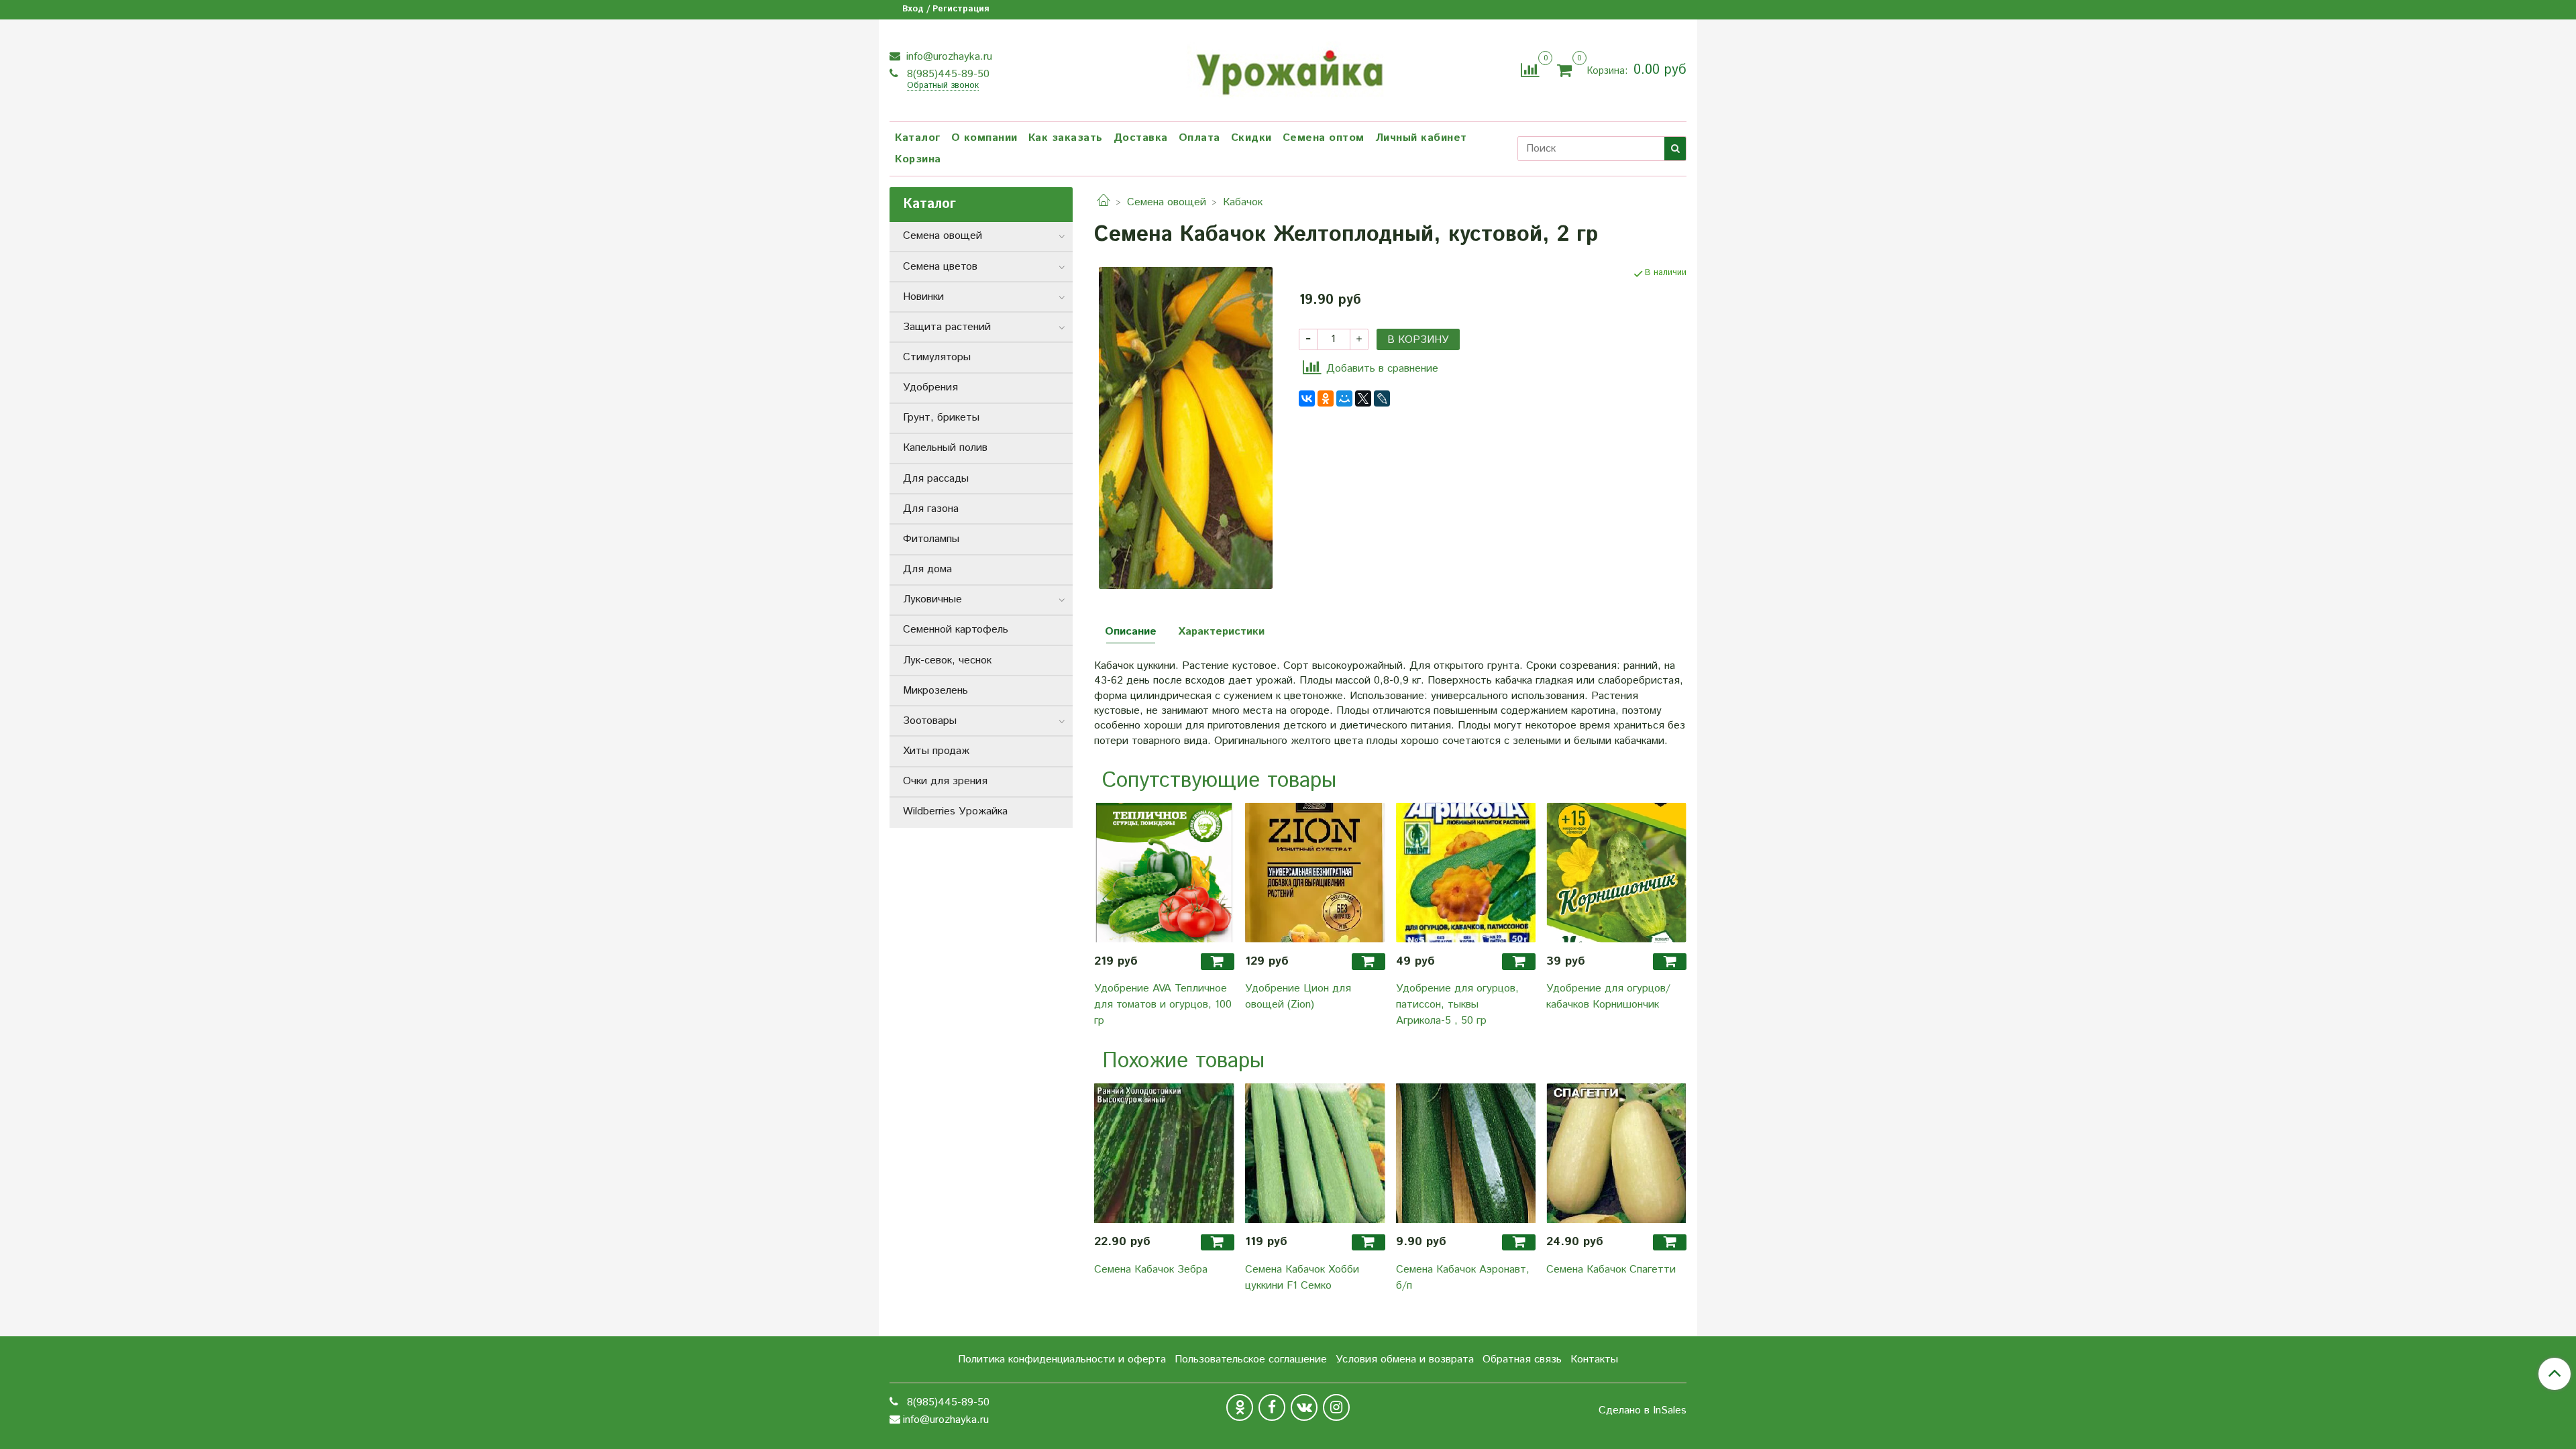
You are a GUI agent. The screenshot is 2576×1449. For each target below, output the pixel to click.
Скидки (1251, 138)
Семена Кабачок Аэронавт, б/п (1463, 1278)
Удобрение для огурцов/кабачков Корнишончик (1608, 997)
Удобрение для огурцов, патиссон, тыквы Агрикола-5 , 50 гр (1457, 1005)
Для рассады (936, 479)
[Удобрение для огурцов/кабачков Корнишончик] (1616, 872)
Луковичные (932, 599)
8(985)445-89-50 (947, 74)
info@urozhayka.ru (948, 57)
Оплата (1199, 138)
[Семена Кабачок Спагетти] (1616, 1153)
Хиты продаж (936, 751)
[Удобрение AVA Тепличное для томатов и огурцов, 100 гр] (1164, 872)
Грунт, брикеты (941, 418)
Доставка (1141, 138)
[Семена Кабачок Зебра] (1164, 1153)
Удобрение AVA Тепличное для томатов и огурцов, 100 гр (1163, 1005)
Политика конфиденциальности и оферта (1062, 1359)
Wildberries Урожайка (955, 811)
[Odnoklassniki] (1240, 1407)
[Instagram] (1336, 1407)
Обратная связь (1522, 1359)
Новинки (923, 297)
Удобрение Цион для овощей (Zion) (1298, 997)
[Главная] (1104, 202)
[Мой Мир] (1344, 398)
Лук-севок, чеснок (947, 660)
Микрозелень (935, 691)
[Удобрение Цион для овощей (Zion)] (1315, 872)
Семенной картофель (956, 630)
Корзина (918, 159)
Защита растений (947, 327)
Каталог (918, 138)
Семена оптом (1324, 138)
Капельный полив (945, 448)
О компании (984, 138)
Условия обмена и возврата (1405, 1359)
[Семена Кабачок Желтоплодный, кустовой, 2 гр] (1186, 428)
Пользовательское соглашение (1251, 1359)
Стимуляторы (937, 357)
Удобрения (930, 387)
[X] (1363, 398)
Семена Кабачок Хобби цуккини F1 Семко (1302, 1278)
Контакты (1594, 1359)
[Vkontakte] (1304, 1407)
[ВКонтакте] (1307, 398)
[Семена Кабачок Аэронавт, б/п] (1466, 1153)
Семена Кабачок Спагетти (1611, 1270)
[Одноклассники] (1326, 398)
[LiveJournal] (1382, 398)
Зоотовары (930, 721)
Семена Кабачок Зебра (1151, 1270)
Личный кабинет (1421, 138)
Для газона (931, 509)
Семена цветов (940, 267)
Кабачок (1243, 202)
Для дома (927, 569)
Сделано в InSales (1643, 1411)
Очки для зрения (945, 781)
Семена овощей (1167, 202)
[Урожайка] (1288, 68)
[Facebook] (1272, 1407)
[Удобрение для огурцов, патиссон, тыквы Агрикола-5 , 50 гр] (1466, 872)
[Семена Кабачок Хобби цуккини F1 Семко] (1315, 1153)
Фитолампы (931, 539)
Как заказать (1066, 138)
